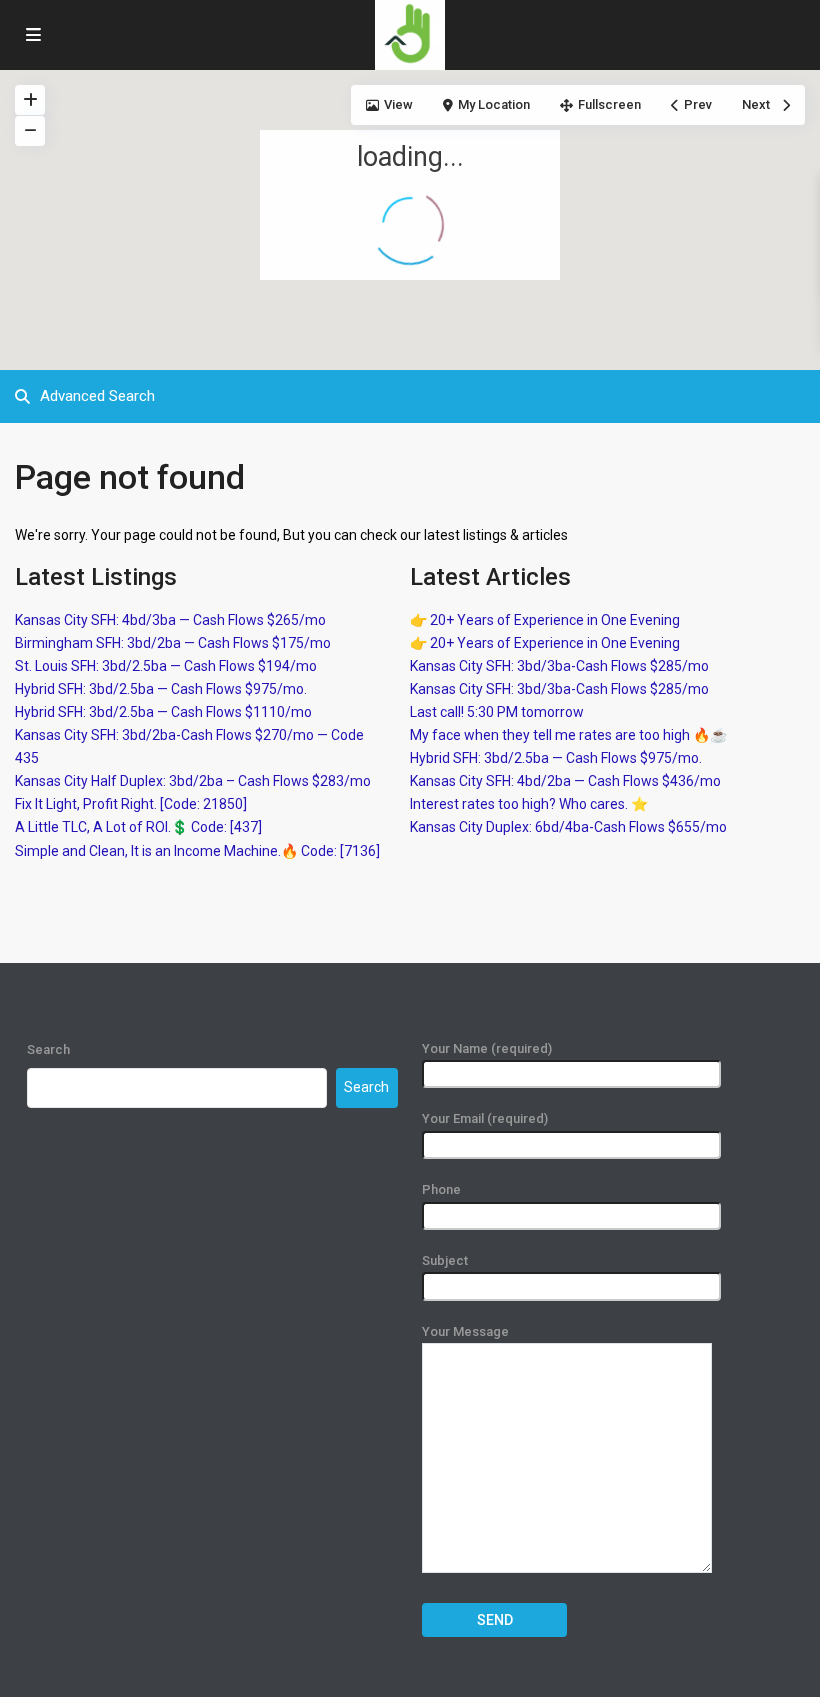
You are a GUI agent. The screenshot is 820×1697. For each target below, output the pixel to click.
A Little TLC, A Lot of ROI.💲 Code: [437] (138, 827)
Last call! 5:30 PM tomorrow (497, 712)
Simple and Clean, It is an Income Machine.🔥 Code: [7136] (197, 851)
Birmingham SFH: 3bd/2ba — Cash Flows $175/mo (173, 643)
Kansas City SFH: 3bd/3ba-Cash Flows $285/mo (559, 666)
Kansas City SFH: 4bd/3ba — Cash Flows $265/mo (170, 620)
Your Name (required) (487, 1048)
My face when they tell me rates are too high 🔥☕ (568, 735)
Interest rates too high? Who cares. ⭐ (529, 804)
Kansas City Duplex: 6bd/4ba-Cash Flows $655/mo (568, 827)
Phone (441, 1189)
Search (48, 1049)
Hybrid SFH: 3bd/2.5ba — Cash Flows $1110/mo (163, 712)
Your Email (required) (485, 1118)
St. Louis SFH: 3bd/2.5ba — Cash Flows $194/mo (166, 666)
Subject (445, 1260)
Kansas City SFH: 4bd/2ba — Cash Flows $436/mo (565, 781)
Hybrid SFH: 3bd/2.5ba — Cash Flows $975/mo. (161, 689)
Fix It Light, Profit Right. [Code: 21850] (131, 804)
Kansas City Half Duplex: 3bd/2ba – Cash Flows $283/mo (193, 781)
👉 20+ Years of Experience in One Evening (545, 620)
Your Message (465, 1331)
